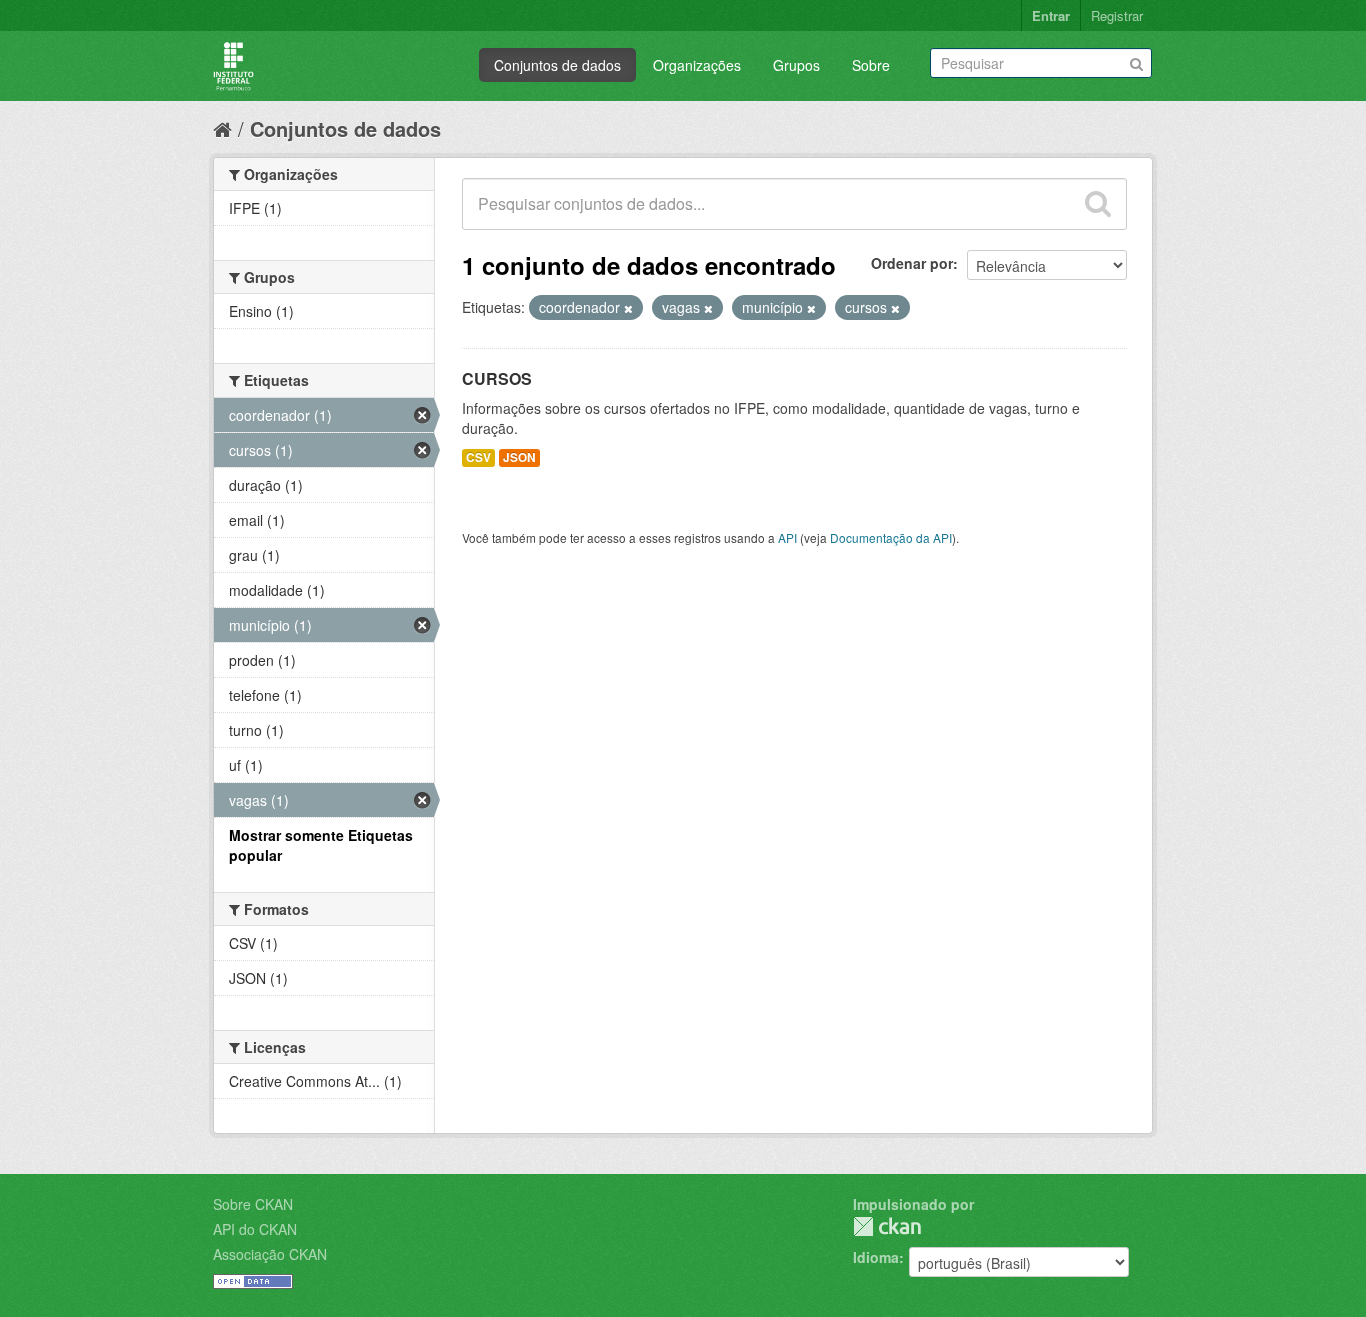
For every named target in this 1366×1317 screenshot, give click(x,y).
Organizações (697, 65)
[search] (1098, 204)
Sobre (871, 65)
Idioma (876, 1257)
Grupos (796, 65)
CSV (478, 457)
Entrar (1051, 15)
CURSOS (497, 378)
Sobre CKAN (253, 1204)
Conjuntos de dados (557, 65)
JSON (519, 457)
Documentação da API (891, 537)
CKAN (887, 1226)
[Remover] (628, 308)
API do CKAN (255, 1229)
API (787, 537)
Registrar (1117, 15)
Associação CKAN (270, 1254)
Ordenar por (912, 263)
